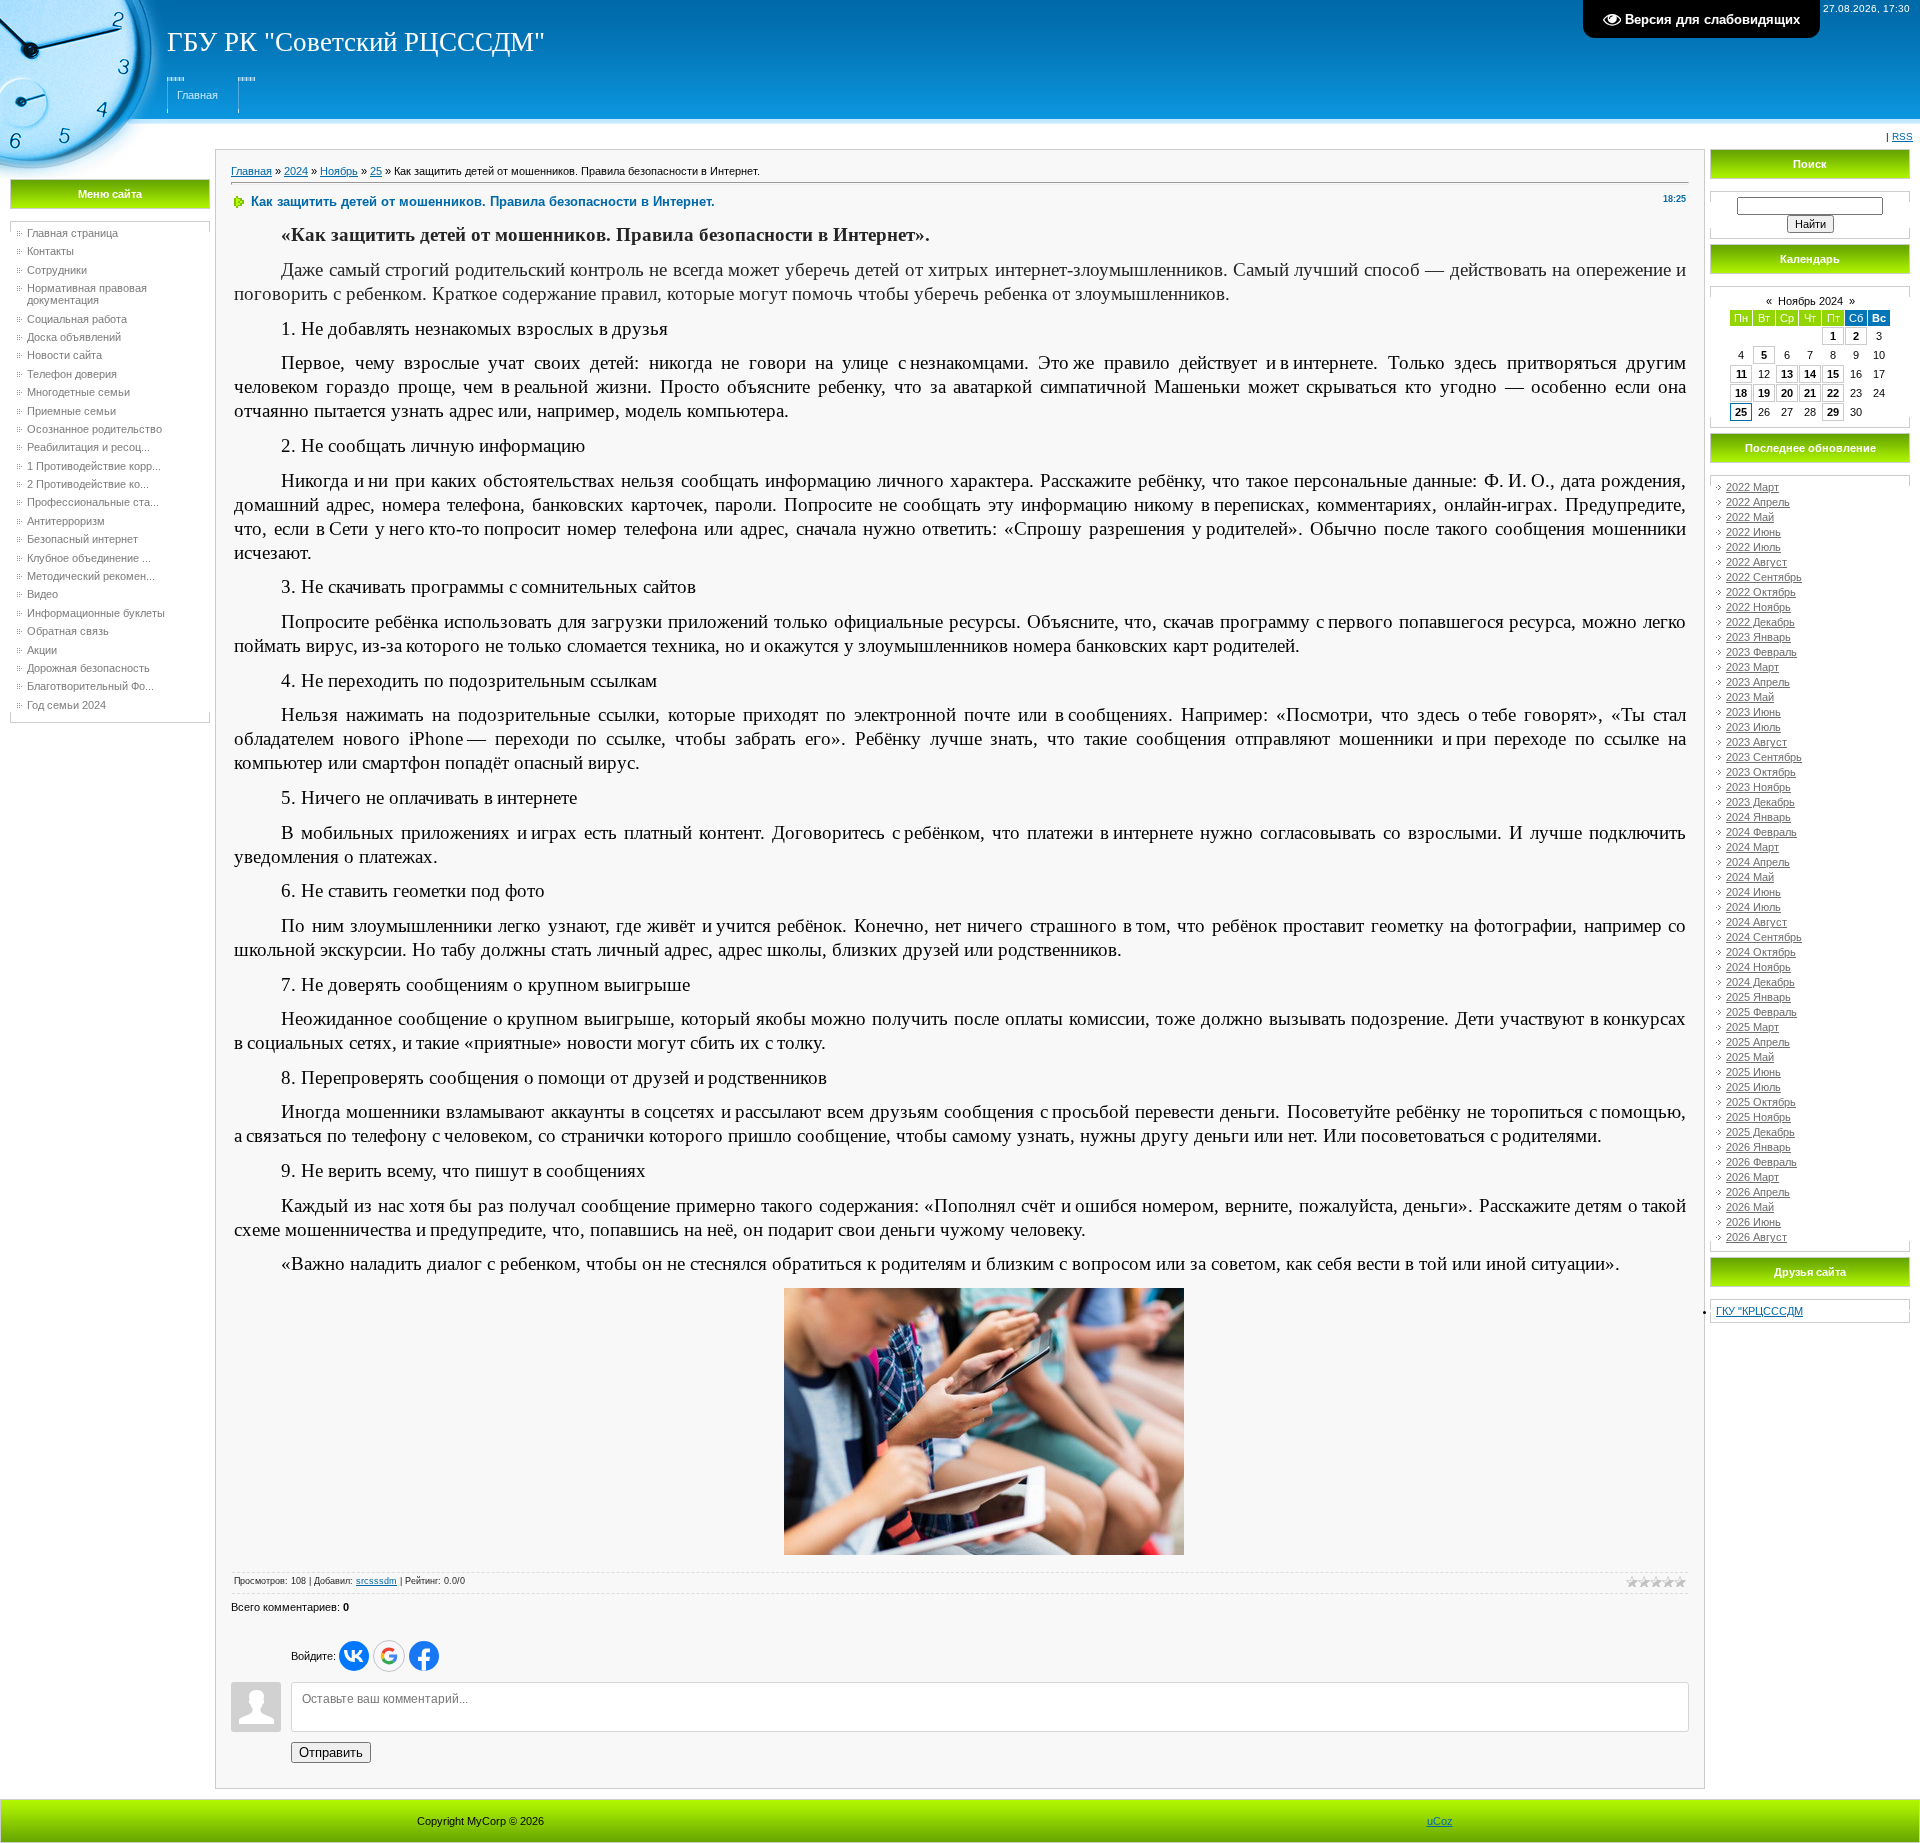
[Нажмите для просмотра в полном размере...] (984, 1294)
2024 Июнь (1753, 892)
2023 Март (1752, 667)
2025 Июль (1753, 1087)
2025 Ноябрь (1758, 1117)
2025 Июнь (1753, 1072)
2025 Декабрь (1760, 1132)
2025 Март (1752, 1027)
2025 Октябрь (1761, 1102)
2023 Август (1756, 742)
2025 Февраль (1761, 1012)
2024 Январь (1758, 817)
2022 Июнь (1753, 532)
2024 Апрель (1758, 862)
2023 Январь (1758, 637)
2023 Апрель (1758, 682)
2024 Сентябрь (1764, 937)
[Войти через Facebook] (424, 1656)
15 (1833, 374)
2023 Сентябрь (1764, 757)
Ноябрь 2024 (1810, 301)
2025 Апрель (1758, 1042)
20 (1787, 393)
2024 (296, 171)
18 (1741, 393)
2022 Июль (1753, 547)
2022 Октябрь (1761, 592)
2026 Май (1750, 1207)
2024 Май (1750, 877)
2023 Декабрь (1760, 802)
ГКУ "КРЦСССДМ (1759, 1311)
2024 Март (1752, 847)
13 (1787, 374)
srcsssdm (376, 1581)
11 (1741, 374)
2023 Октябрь (1761, 772)
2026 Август (1756, 1237)
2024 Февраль (1761, 832)
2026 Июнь (1753, 1222)
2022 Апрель (1758, 502)
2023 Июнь (1753, 712)
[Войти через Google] (389, 1656)
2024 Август (1756, 922)
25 (376, 171)
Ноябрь (339, 171)
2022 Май (1750, 517)
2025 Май (1750, 1057)
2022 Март (1752, 487)
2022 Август (1756, 562)
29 (1833, 412)
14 (1810, 374)
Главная (197, 95)
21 (1810, 393)
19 (1764, 393)
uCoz (1440, 1821)
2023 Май (1750, 697)
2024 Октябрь (1761, 952)
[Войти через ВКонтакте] (354, 1656)
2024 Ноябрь (1758, 967)
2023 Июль (1753, 727)
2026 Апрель (1758, 1192)
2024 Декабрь (1760, 982)
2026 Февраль (1761, 1162)
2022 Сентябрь (1764, 577)
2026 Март (1752, 1177)
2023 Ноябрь (1758, 787)
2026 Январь (1758, 1147)
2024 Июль (1753, 907)
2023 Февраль (1761, 652)
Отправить (331, 1752)
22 (1833, 393)
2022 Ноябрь (1758, 607)
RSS (1902, 136)
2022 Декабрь (1760, 622)
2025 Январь (1758, 997)
